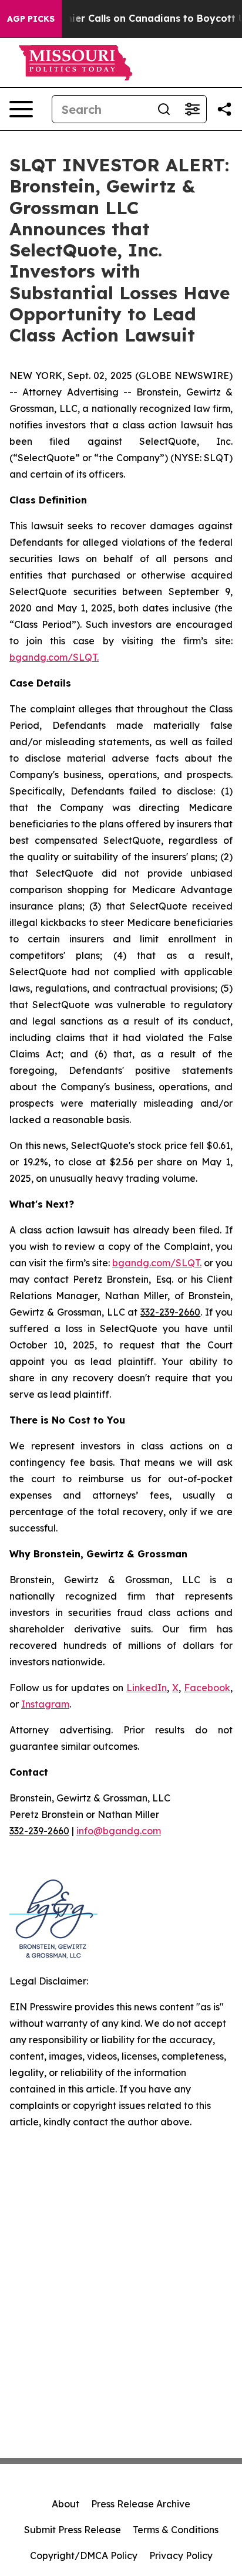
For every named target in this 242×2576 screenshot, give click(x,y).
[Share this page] (224, 109)
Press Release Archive (141, 2504)
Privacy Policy (181, 2555)
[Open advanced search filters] (192, 109)
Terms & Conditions (176, 2530)
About (65, 2504)
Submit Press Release (73, 2530)
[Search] (164, 109)
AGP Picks (31, 19)
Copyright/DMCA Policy (84, 2555)
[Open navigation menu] (21, 109)
